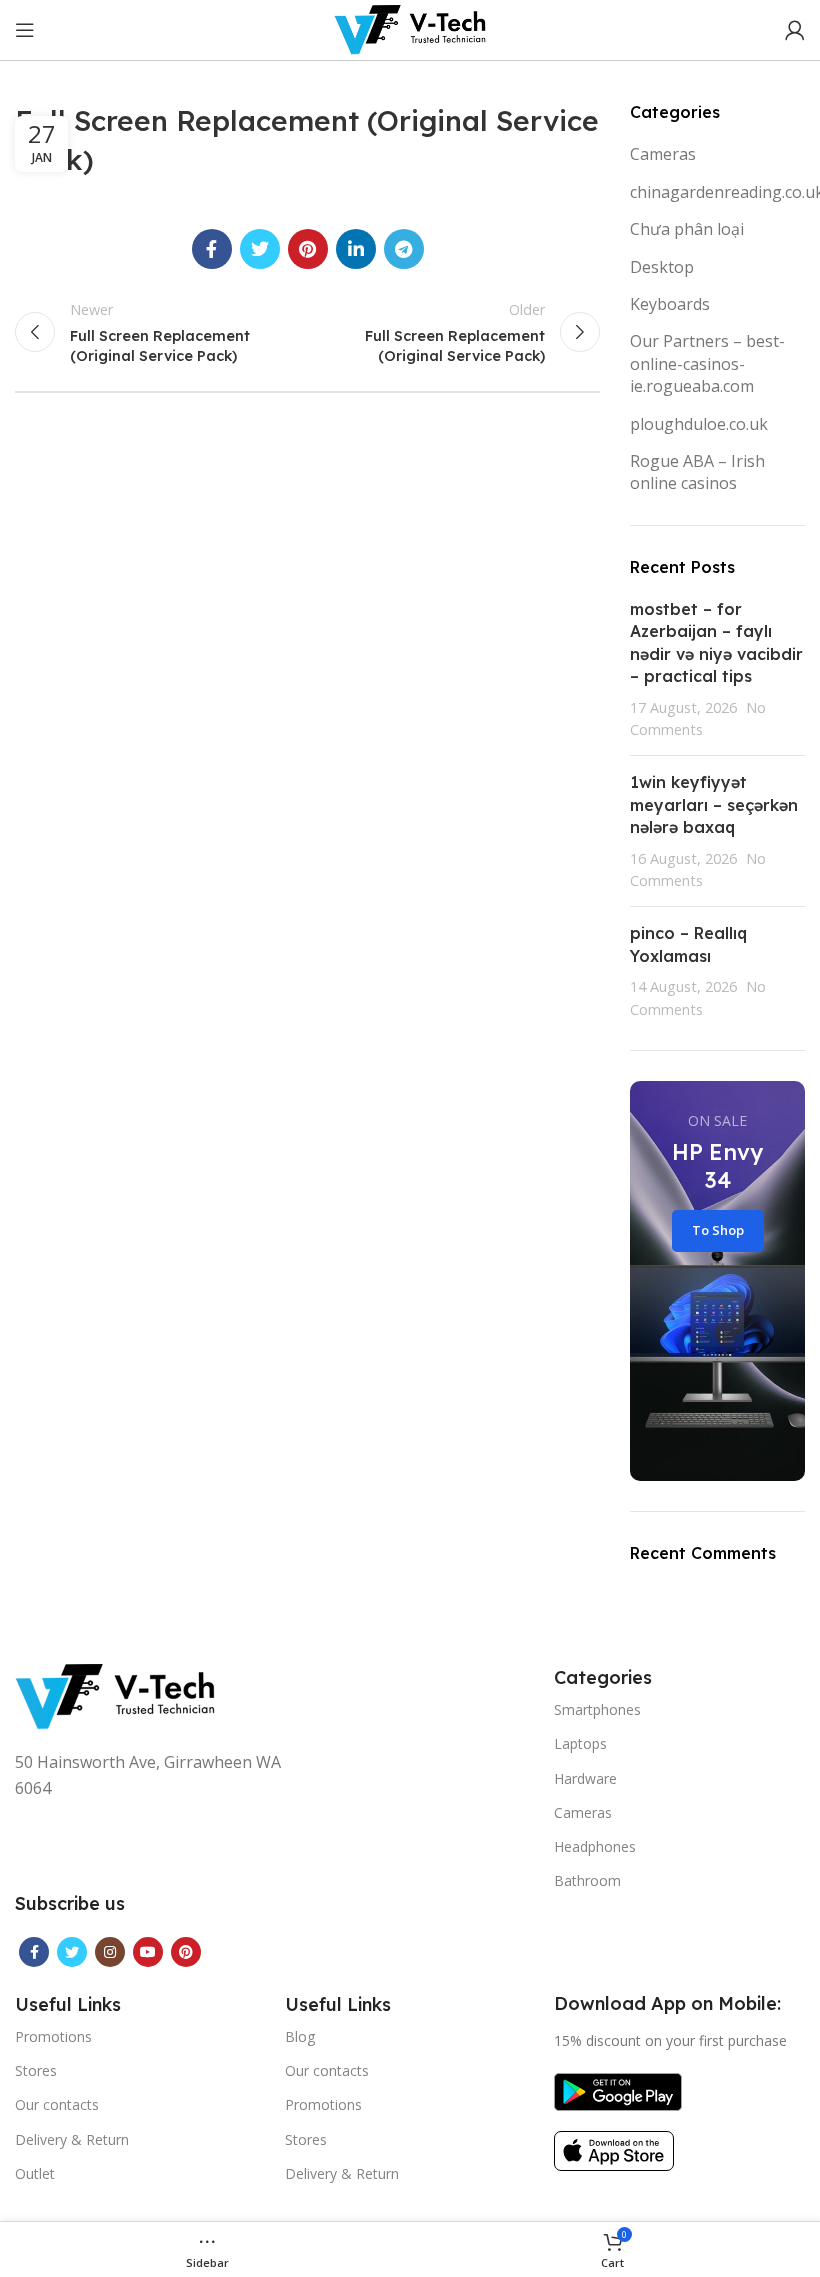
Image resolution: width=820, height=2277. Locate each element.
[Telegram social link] (404, 249)
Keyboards (670, 304)
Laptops (580, 1743)
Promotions (53, 2036)
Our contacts (57, 2104)
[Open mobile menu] (25, 30)
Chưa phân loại (687, 229)
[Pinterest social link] (308, 249)
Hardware (585, 1778)
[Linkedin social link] (356, 249)
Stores (36, 2070)
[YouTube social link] (148, 1952)
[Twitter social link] (260, 249)
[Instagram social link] (110, 1952)
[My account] (795, 30)
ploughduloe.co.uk (699, 424)
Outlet (35, 2173)
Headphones (595, 1846)
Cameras (663, 154)
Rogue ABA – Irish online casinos (697, 472)
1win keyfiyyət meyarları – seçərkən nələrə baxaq (714, 804)
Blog (300, 2036)
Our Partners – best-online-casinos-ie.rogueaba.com (707, 363)
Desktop (662, 267)
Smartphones (597, 1709)
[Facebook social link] (212, 249)
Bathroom (587, 1880)
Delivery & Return (72, 2139)
